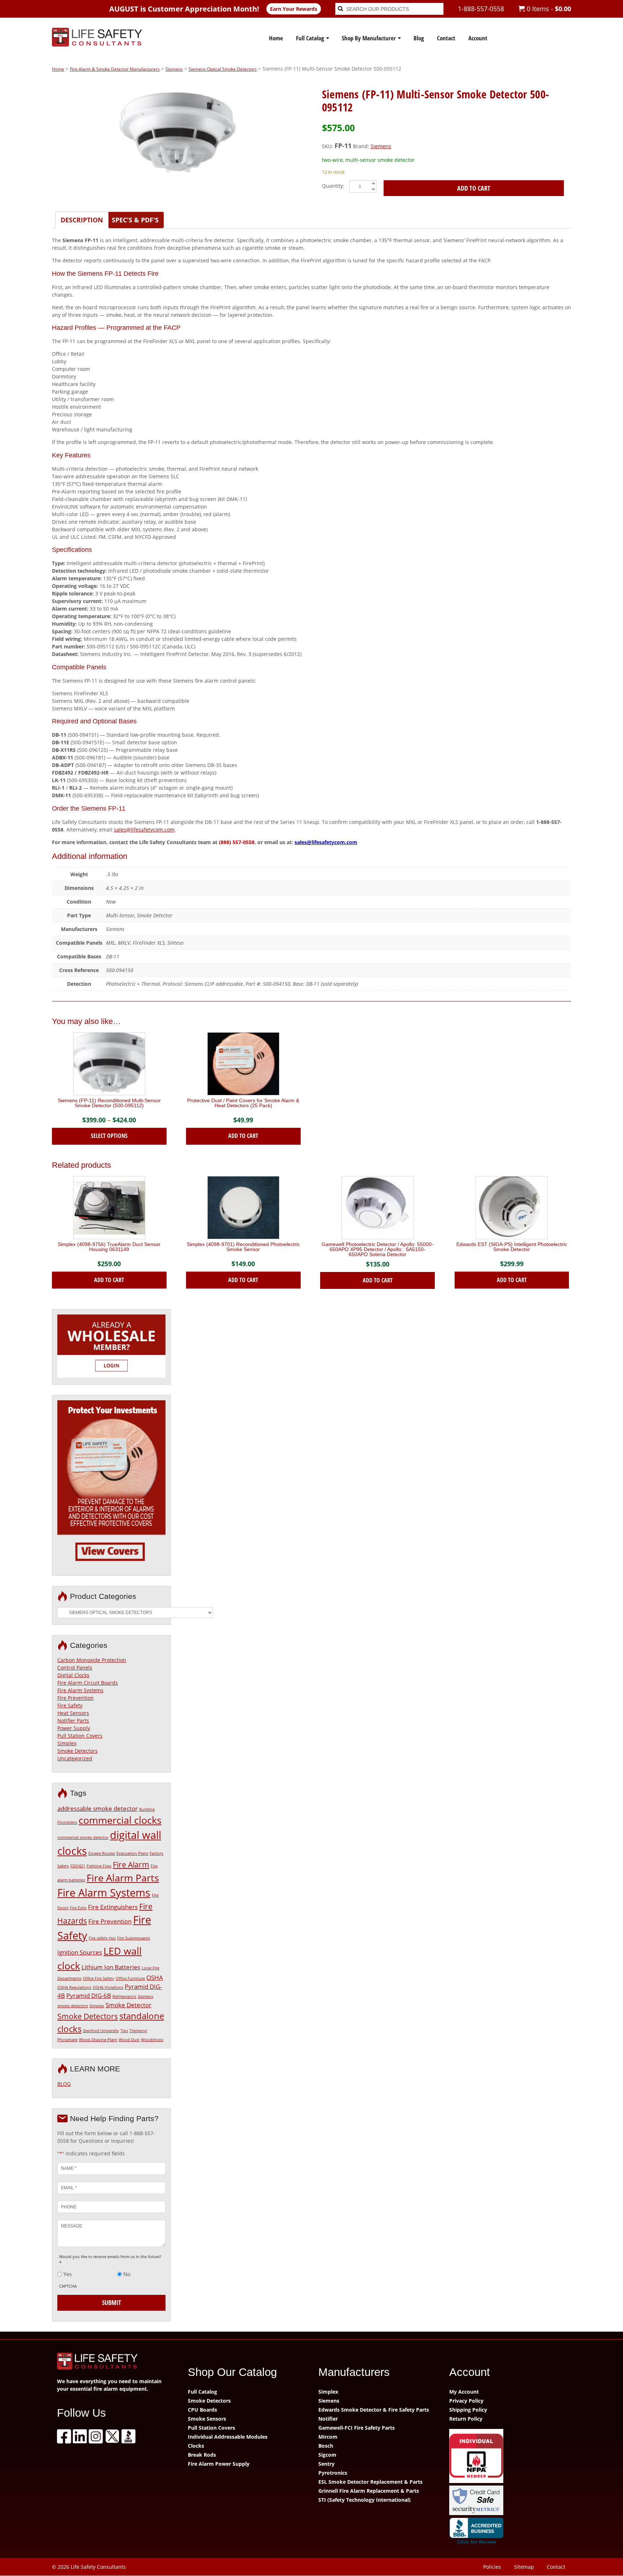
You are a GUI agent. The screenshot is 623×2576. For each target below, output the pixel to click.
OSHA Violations (108, 1987)
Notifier (328, 2419)
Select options (109, 1136)
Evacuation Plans (132, 1853)
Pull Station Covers (80, 1736)
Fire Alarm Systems (80, 1690)
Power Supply (74, 1728)
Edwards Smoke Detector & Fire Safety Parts (374, 2410)
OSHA (155, 1978)
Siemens (174, 69)
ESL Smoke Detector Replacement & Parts (370, 2482)
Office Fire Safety (99, 1978)
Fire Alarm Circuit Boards (88, 1683)
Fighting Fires (99, 1866)
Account (478, 38)
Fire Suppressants (134, 1938)
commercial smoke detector (83, 1837)
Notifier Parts (73, 1721)
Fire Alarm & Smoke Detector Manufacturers (115, 69)
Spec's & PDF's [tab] (135, 220)
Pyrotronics (333, 2473)
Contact (446, 38)
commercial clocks (120, 1820)
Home (276, 38)
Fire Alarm (131, 1865)
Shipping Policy (468, 2410)
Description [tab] (82, 220)
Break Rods (202, 2455)
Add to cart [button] (243, 1136)
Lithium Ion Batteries (111, 1967)
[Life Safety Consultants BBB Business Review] (508, 2532)
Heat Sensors (73, 1713)
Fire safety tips (102, 1938)
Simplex (67, 1743)
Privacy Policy (466, 2401)
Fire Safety (70, 1705)
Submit (112, 2302)
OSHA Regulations (74, 1987)
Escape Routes (102, 1853)
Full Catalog (310, 38)
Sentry (326, 2464)
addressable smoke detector (98, 1808)
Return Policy (466, 2419)
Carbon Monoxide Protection (92, 1660)
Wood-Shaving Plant (98, 2040)
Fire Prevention (76, 1698)
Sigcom (327, 2455)
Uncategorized (75, 1758)
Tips (124, 2031)
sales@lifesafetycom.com (144, 830)
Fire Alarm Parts (123, 1878)
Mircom (328, 2437)
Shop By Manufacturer (369, 38)
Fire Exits (78, 1908)
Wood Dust (129, 2040)
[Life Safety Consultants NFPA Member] (508, 2457)
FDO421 (78, 1866)
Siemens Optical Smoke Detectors (223, 69)
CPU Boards (202, 2410)
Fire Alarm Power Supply (219, 2464)
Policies (492, 2567)
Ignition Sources (80, 1952)
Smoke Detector (129, 2005)
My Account (464, 2392)
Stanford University (101, 2031)
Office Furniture (130, 1978)
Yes (68, 2274)
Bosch (326, 2446)
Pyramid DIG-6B (89, 1996)
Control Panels (75, 1668)
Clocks (196, 2446)
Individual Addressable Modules (228, 2437)
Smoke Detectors (78, 1751)
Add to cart (474, 188)
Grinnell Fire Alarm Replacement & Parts (369, 2491)
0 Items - (548, 9)
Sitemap (524, 2567)
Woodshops (152, 2040)
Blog (419, 38)
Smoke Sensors (207, 2419)
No (127, 2274)
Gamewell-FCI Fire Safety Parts (357, 2428)
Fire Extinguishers (113, 1907)
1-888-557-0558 (481, 9)
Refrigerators (124, 1996)
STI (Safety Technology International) (364, 2500)
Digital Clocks (73, 1675)
